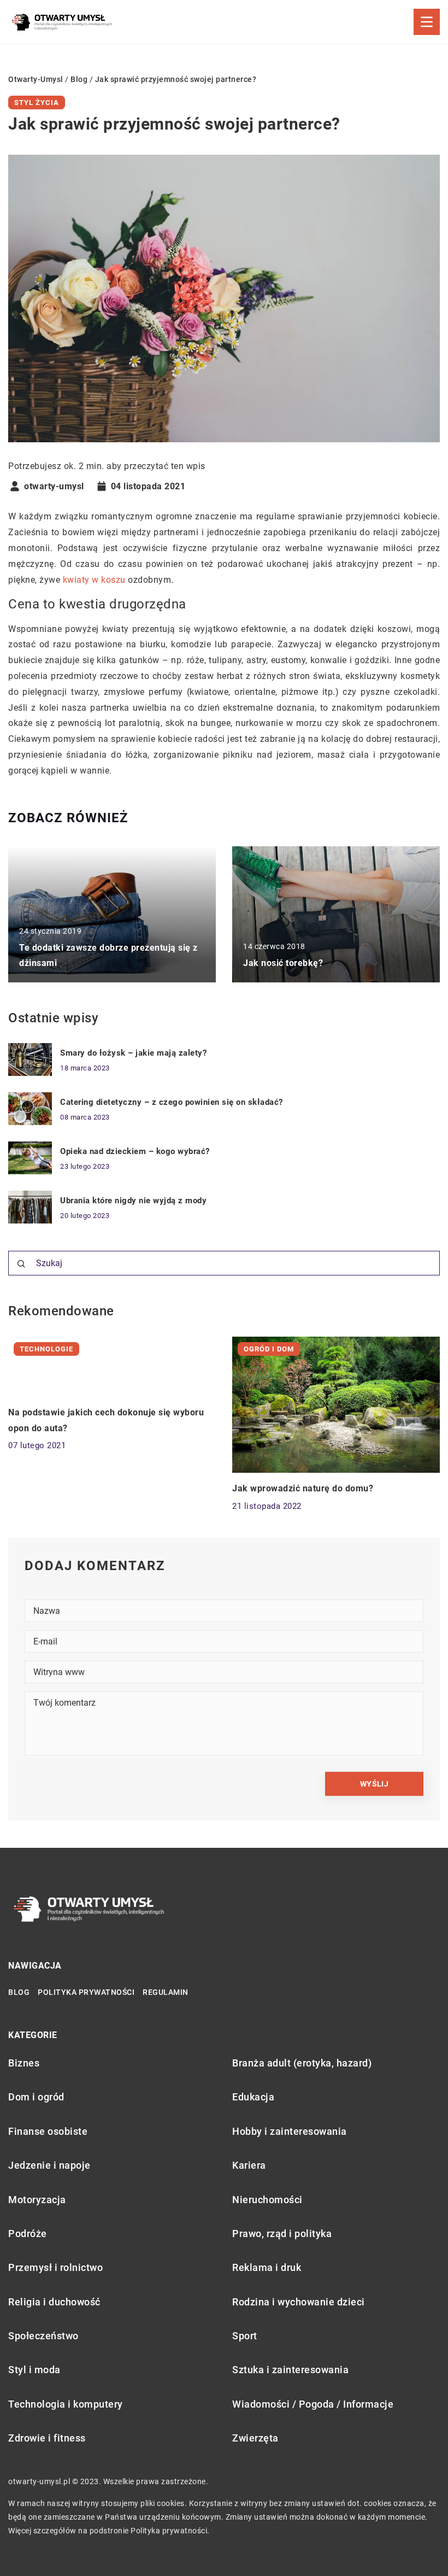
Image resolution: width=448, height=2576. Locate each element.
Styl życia (37, 103)
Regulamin (166, 1992)
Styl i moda (34, 2370)
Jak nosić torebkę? (283, 963)
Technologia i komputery (66, 2404)
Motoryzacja (37, 2200)
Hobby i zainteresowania (290, 2131)
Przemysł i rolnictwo (55, 2267)
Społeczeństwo (43, 2336)
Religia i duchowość (54, 2302)
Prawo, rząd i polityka (282, 2233)
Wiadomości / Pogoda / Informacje (313, 2404)
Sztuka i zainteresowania (290, 2370)
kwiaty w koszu (94, 580)
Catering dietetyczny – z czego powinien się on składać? (172, 1102)
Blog (19, 1992)
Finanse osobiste (48, 2131)
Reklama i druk (267, 2267)
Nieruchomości (267, 2200)
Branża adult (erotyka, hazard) (302, 2063)
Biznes (24, 2063)
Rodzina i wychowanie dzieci (299, 2302)
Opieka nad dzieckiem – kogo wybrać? (135, 1151)
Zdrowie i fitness (47, 2438)
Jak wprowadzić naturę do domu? (303, 1488)
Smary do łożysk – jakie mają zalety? (133, 1053)
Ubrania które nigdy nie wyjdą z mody (133, 1201)
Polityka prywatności (86, 1992)
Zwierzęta (255, 2438)
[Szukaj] (21, 1264)
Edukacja (253, 2097)
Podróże (28, 2233)
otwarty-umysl (54, 487)
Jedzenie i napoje (49, 2165)
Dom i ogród (36, 2097)
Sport (245, 2336)
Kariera (249, 2165)
